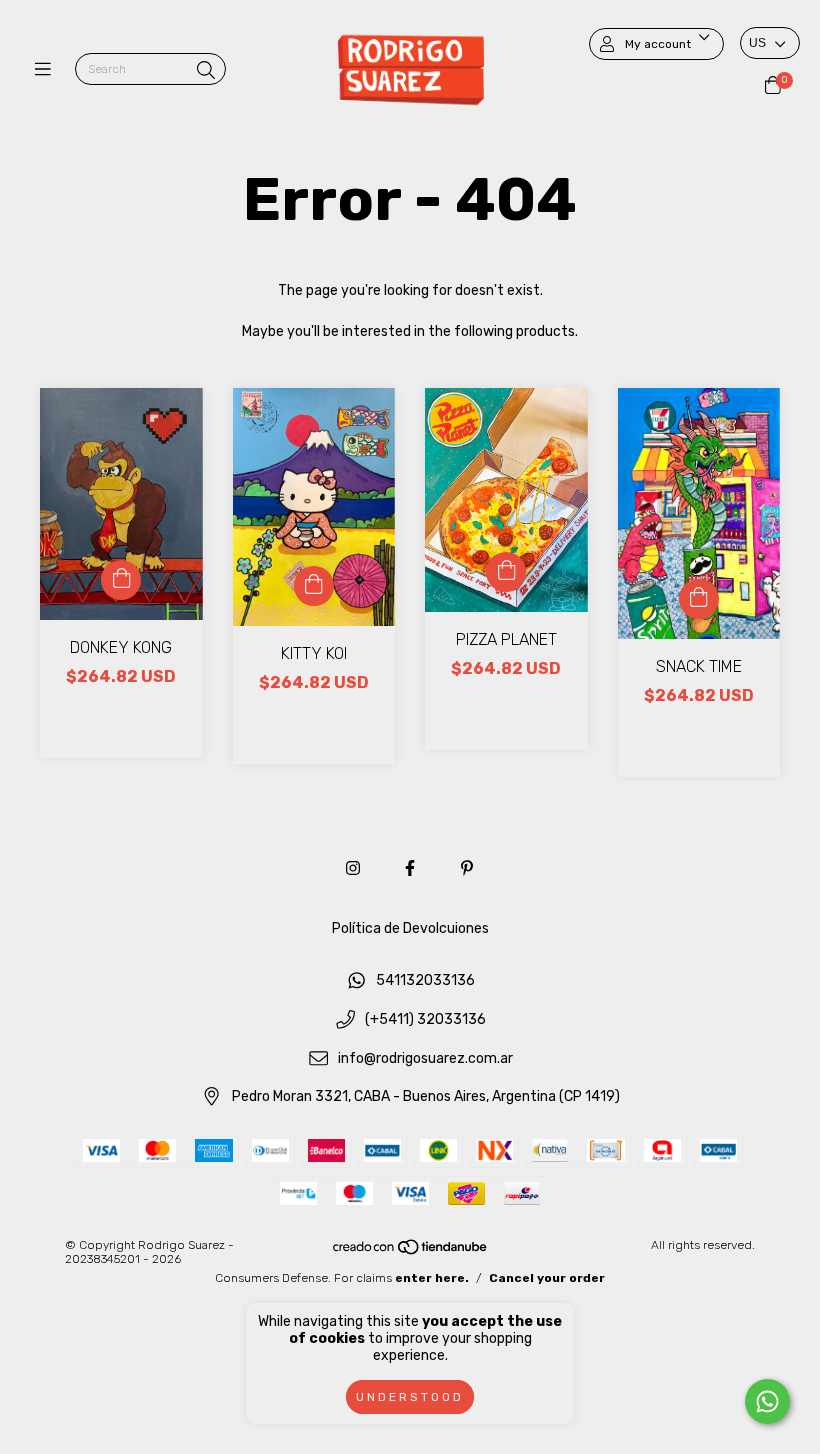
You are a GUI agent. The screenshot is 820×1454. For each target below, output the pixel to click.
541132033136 (425, 981)
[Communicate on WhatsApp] (767, 1401)
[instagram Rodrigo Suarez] (353, 868)
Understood (410, 1397)
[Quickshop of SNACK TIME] (699, 599)
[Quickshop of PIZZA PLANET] (506, 572)
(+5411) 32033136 (425, 1020)
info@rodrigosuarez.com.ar (425, 1058)
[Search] (206, 71)
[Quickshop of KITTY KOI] (314, 586)
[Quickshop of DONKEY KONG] (121, 580)
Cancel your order (547, 1278)
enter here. (432, 1278)
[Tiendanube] (411, 1252)
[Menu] (47, 70)
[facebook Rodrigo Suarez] (410, 868)
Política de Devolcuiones (410, 928)
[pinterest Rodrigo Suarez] (467, 868)
